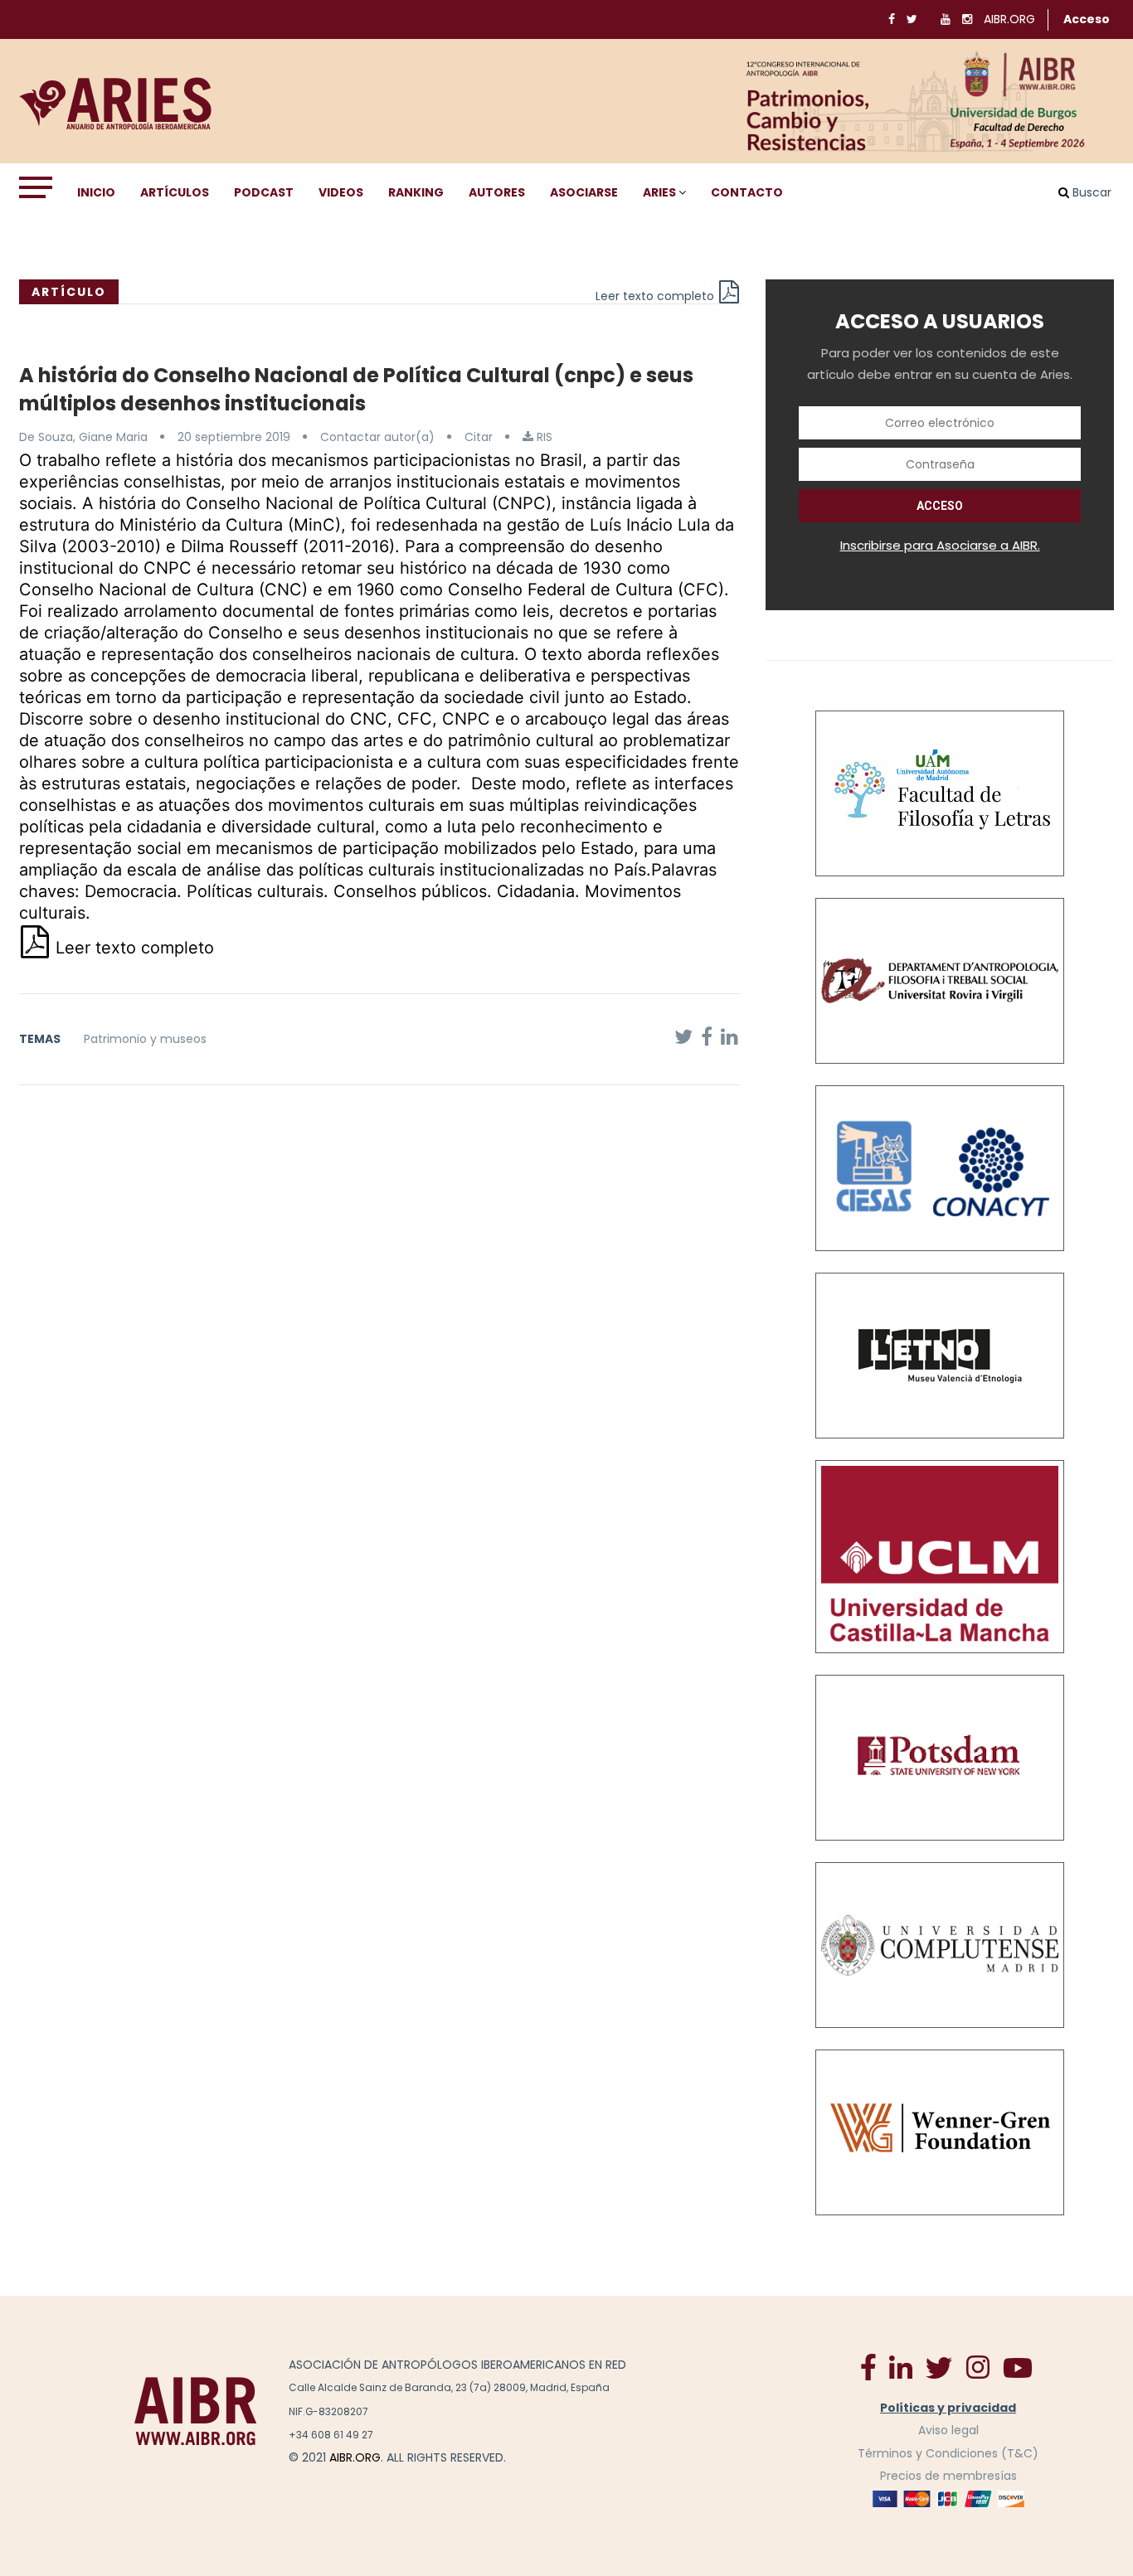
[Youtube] (1018, 2367)
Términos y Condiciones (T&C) (948, 2453)
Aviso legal (948, 2430)
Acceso (1087, 19)
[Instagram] (977, 2366)
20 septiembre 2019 (234, 437)
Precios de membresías (948, 2476)
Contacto (747, 192)
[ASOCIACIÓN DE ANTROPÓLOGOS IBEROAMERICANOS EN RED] (196, 2411)
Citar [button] (479, 437)
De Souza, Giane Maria (83, 437)
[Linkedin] (901, 2366)
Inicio (96, 192)
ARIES (659, 192)
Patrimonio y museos (145, 1039)
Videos (341, 192)
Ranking (416, 192)
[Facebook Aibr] (868, 2366)
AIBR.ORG (1009, 19)
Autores (497, 192)
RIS (543, 437)
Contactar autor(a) (377, 437)
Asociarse (584, 192)
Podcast (264, 192)
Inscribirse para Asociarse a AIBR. (940, 545)
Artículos (175, 192)
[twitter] (939, 2367)
